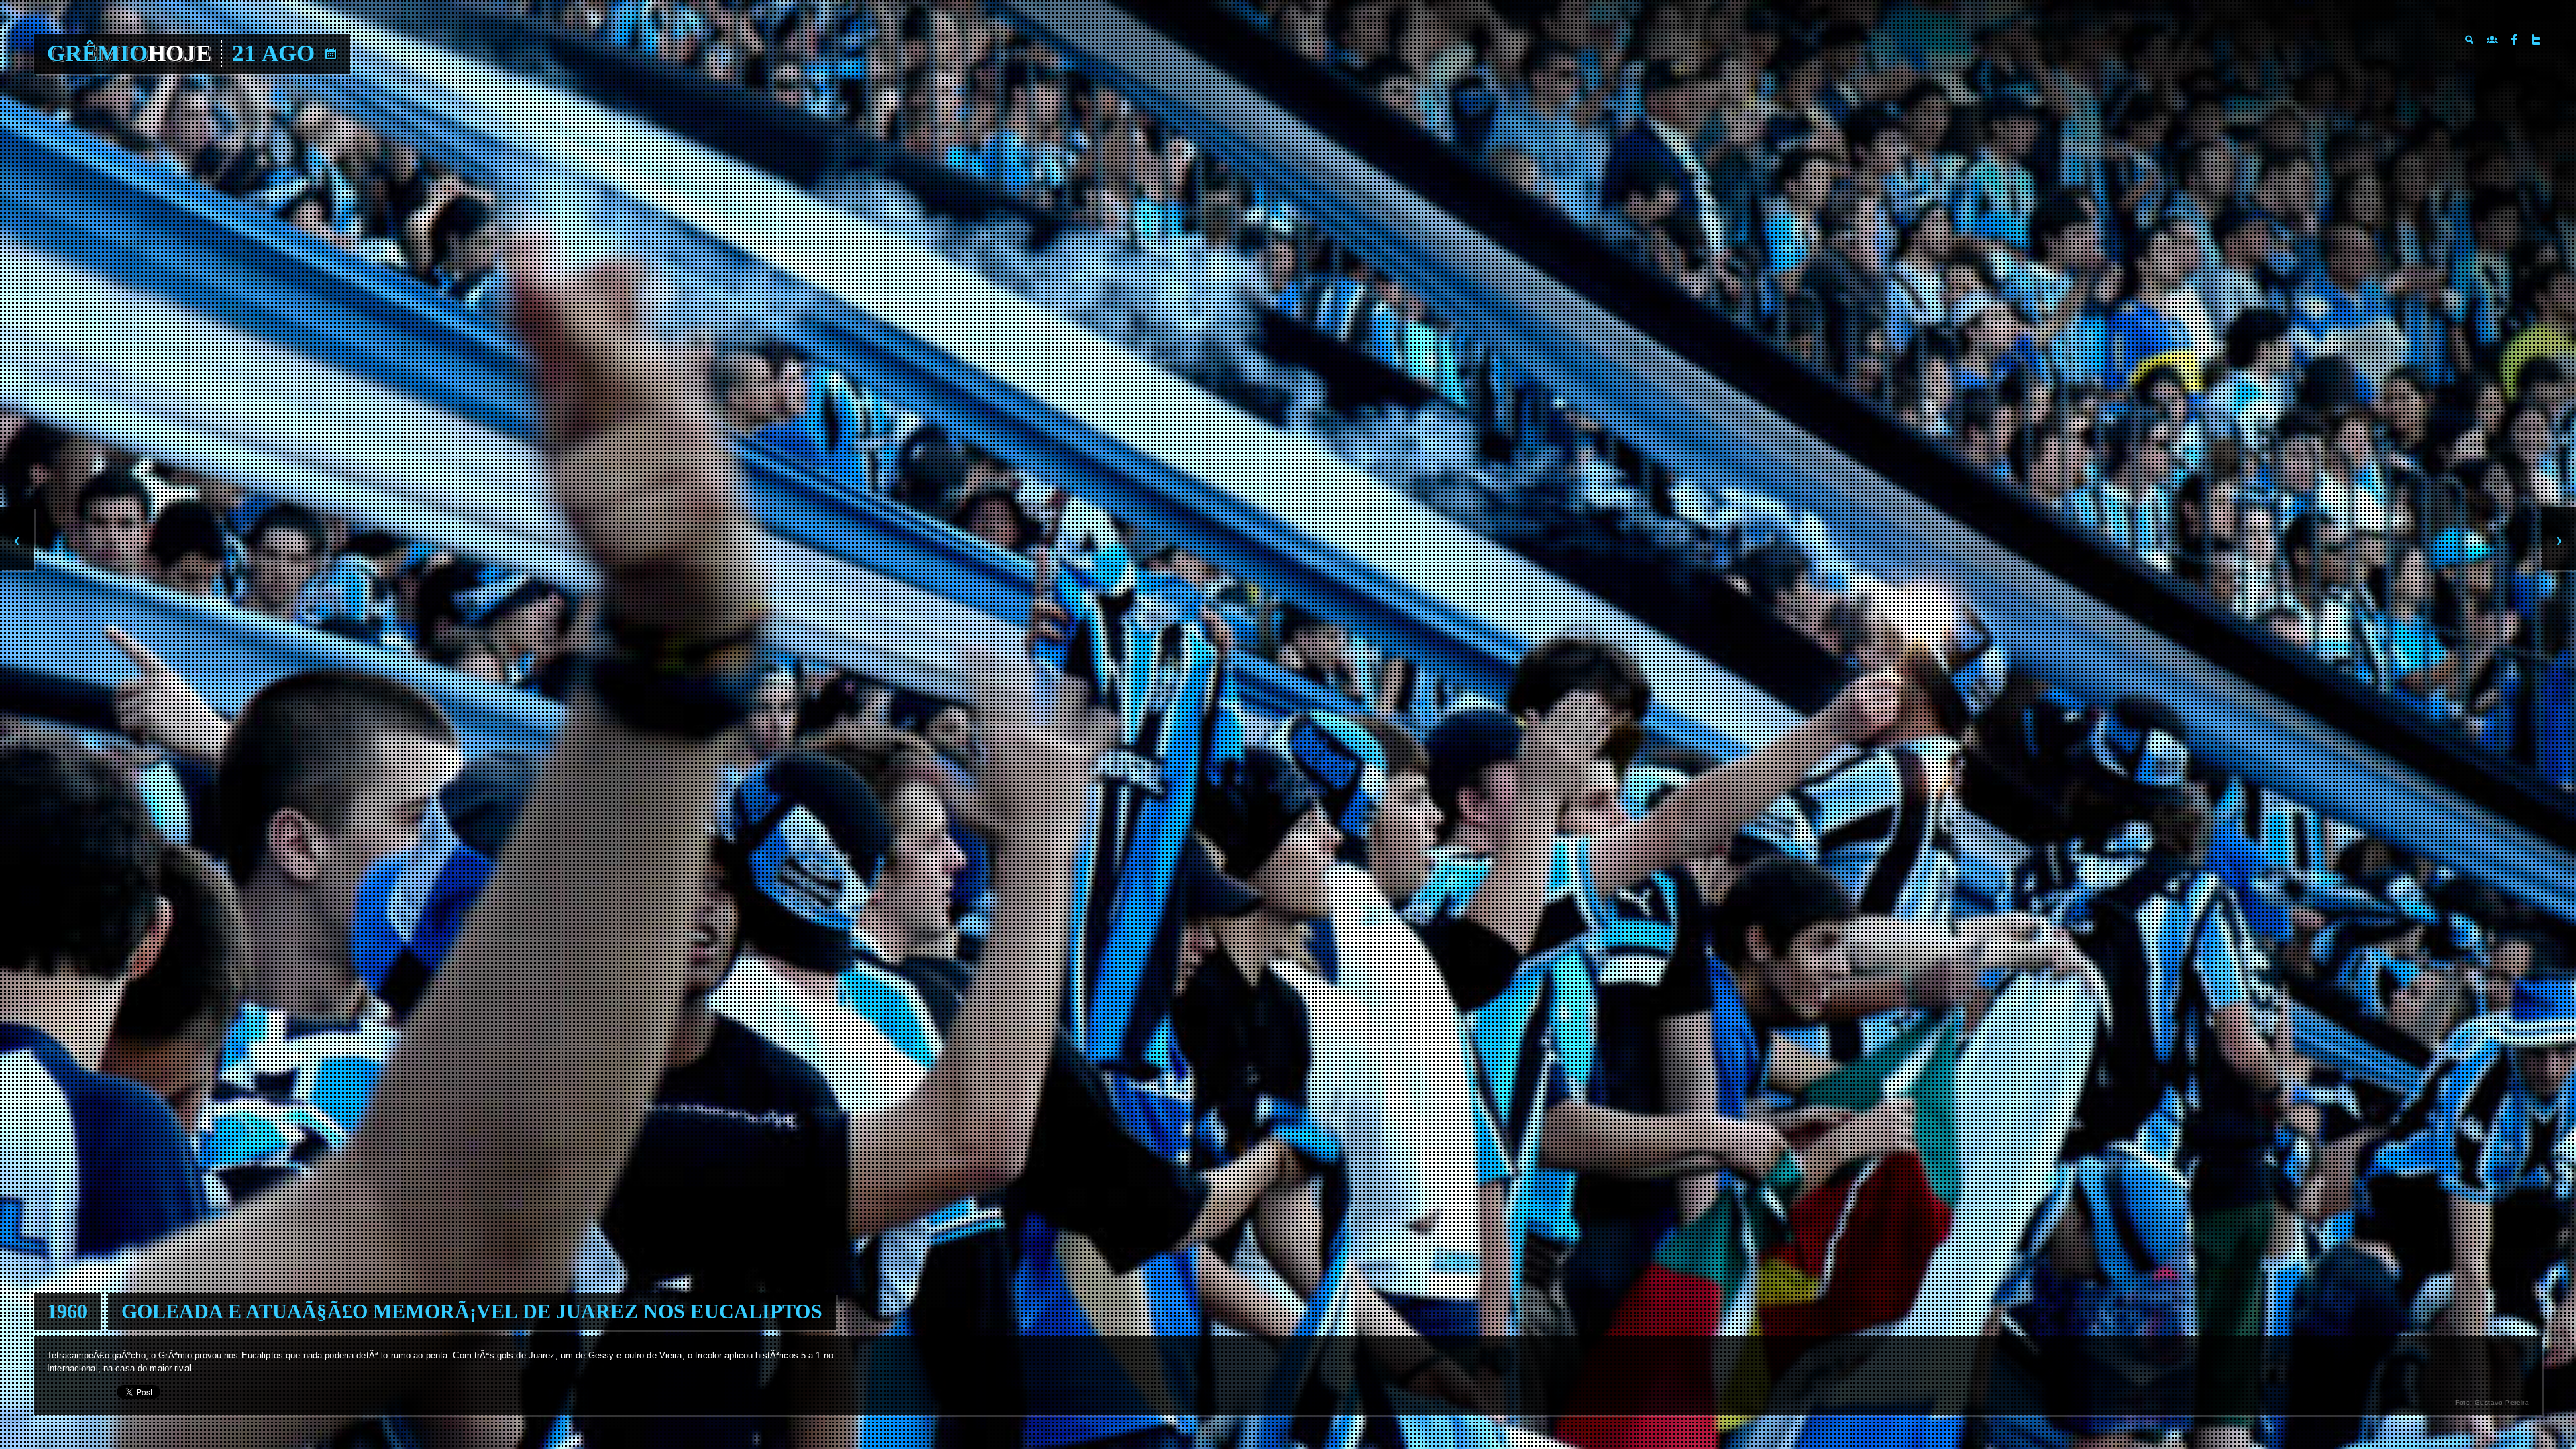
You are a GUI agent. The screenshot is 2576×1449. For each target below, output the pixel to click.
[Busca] (2470, 40)
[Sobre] (2492, 40)
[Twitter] (2536, 40)
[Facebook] (2514, 40)
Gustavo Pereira (2502, 1402)
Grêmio (129, 53)
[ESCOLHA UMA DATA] (331, 54)
